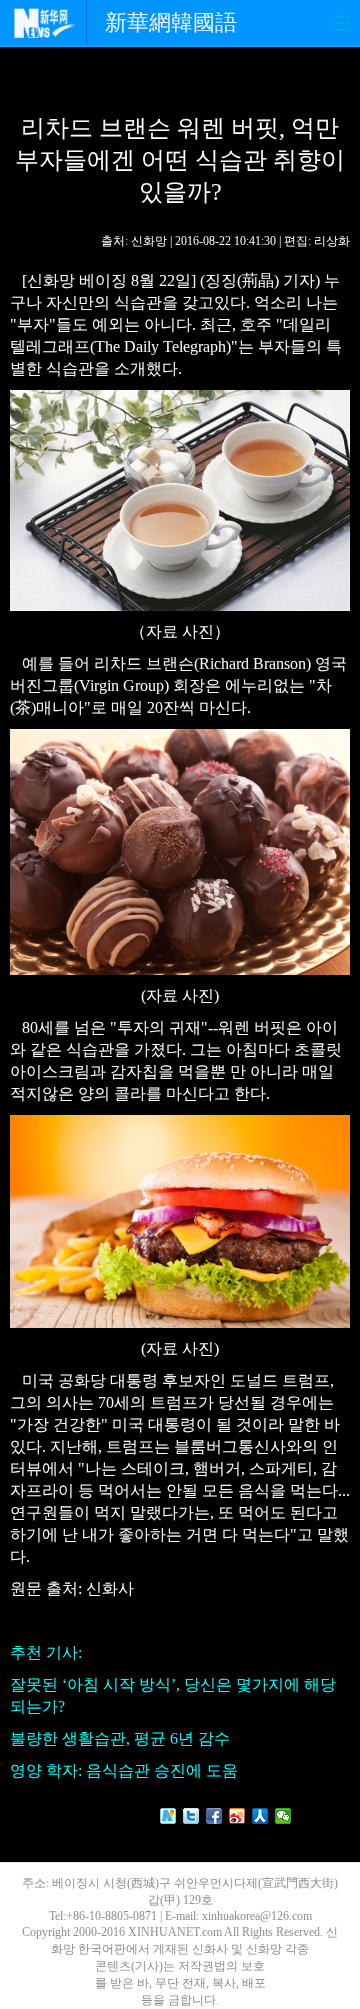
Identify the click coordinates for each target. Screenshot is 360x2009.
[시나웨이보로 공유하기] (237, 1816)
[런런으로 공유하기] (260, 1816)
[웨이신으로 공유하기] (283, 1816)
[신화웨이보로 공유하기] (168, 1816)
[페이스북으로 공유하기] (214, 1816)
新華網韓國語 (171, 22)
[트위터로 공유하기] (191, 1816)
